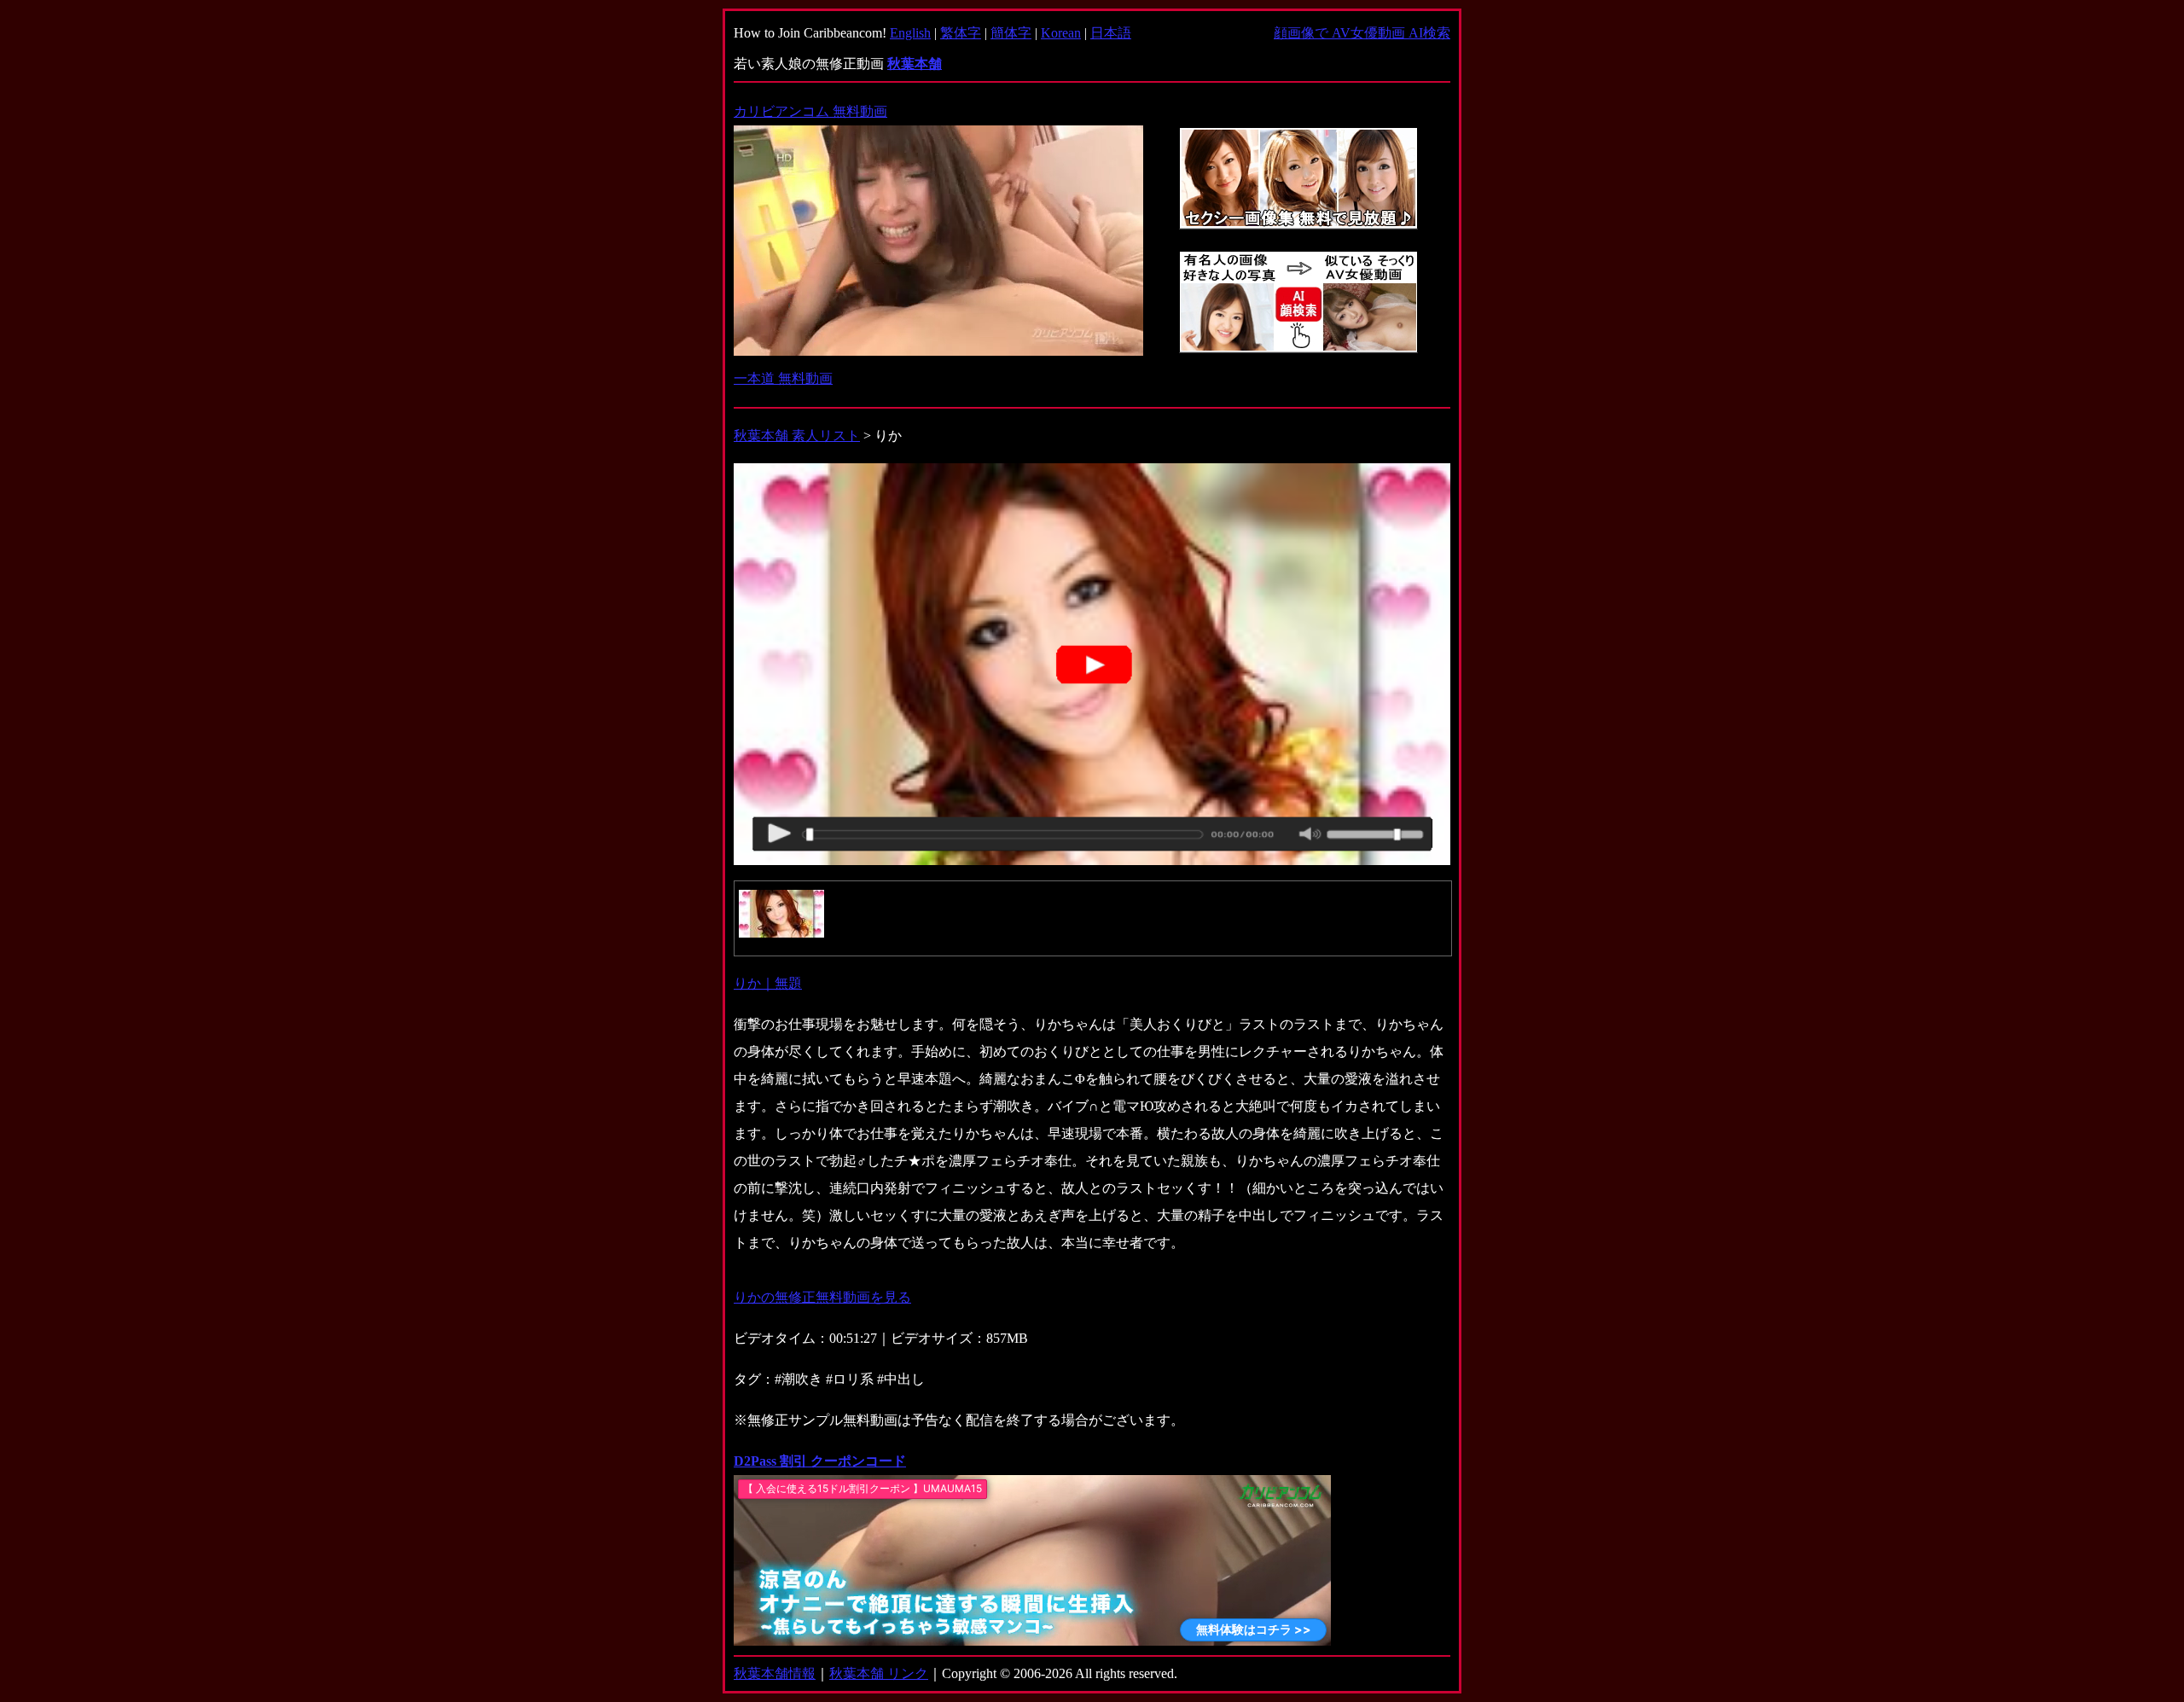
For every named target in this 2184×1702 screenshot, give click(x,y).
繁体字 (961, 33)
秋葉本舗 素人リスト (797, 436)
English (910, 33)
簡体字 (1011, 33)
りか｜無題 (768, 983)
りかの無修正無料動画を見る (822, 1297)
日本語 (1111, 33)
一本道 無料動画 (783, 378)
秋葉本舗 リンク (879, 1673)
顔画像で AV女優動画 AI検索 (1362, 33)
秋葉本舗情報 (775, 1673)
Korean (1061, 33)
